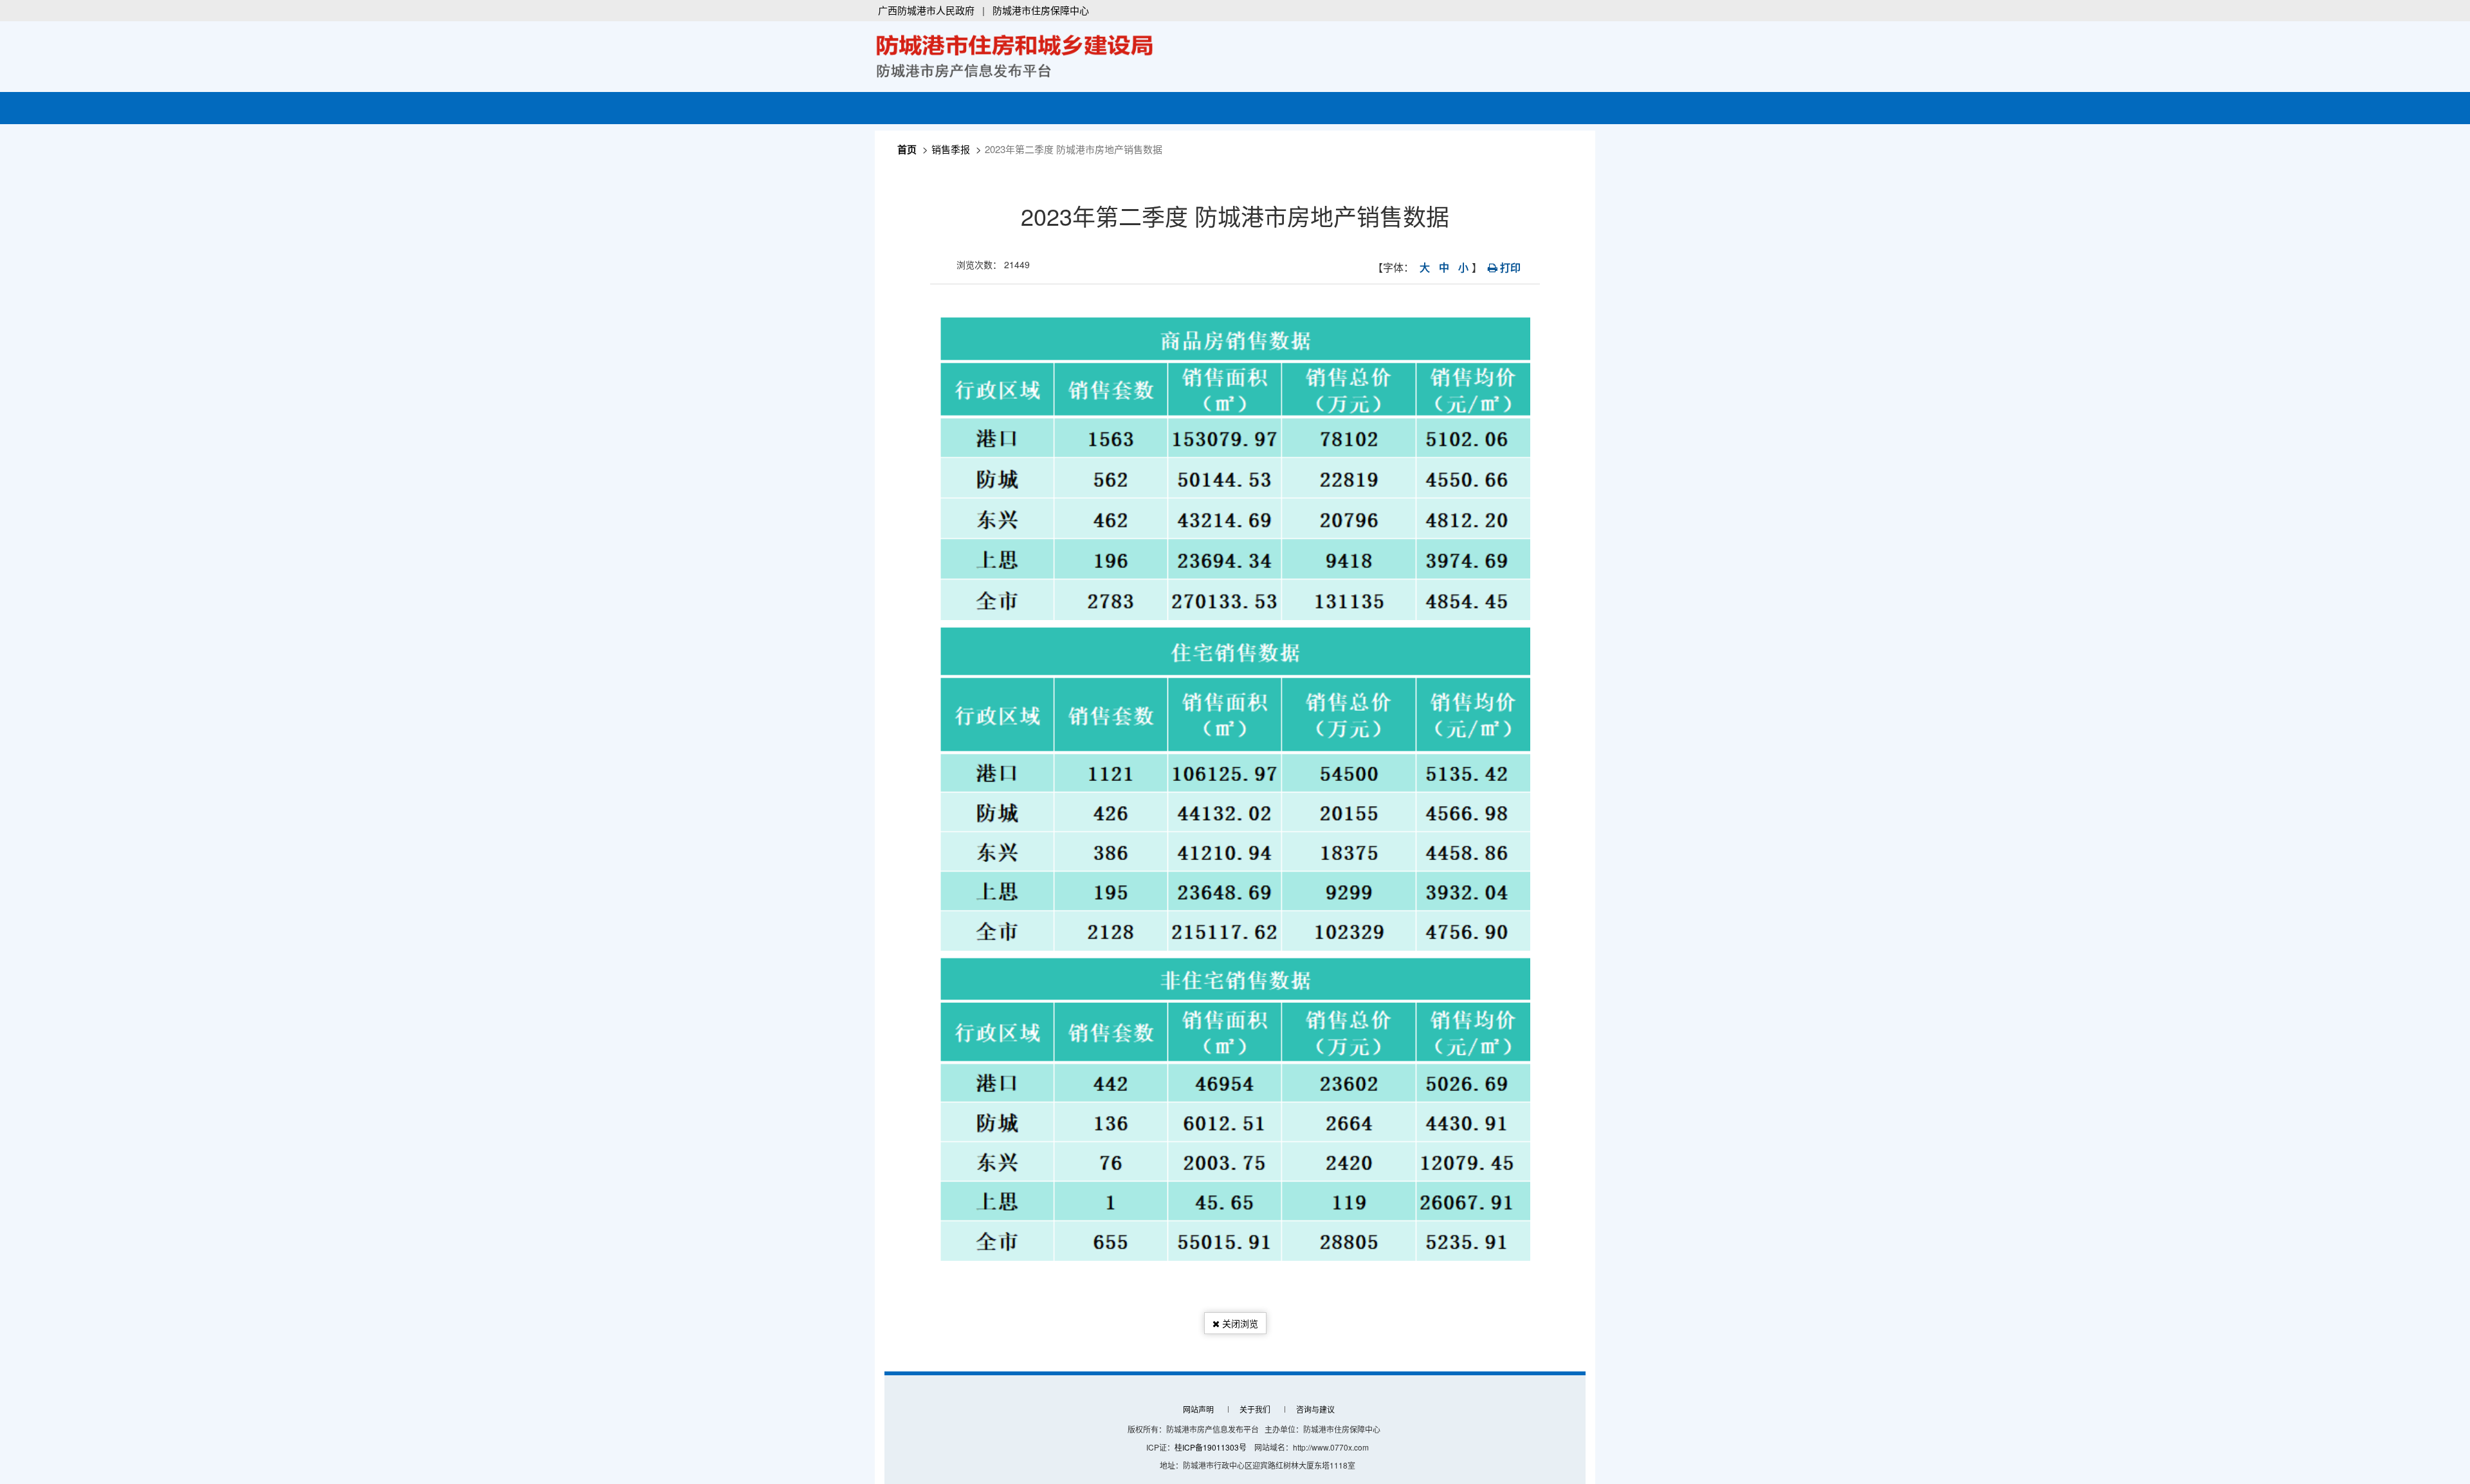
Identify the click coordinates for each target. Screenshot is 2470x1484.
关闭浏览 (1239, 1323)
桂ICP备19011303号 (1211, 1447)
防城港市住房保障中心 (1041, 10)
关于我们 (1255, 1409)
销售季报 (951, 149)
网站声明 (1198, 1409)
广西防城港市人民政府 (926, 10)
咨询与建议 (1315, 1409)
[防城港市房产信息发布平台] (1015, 54)
